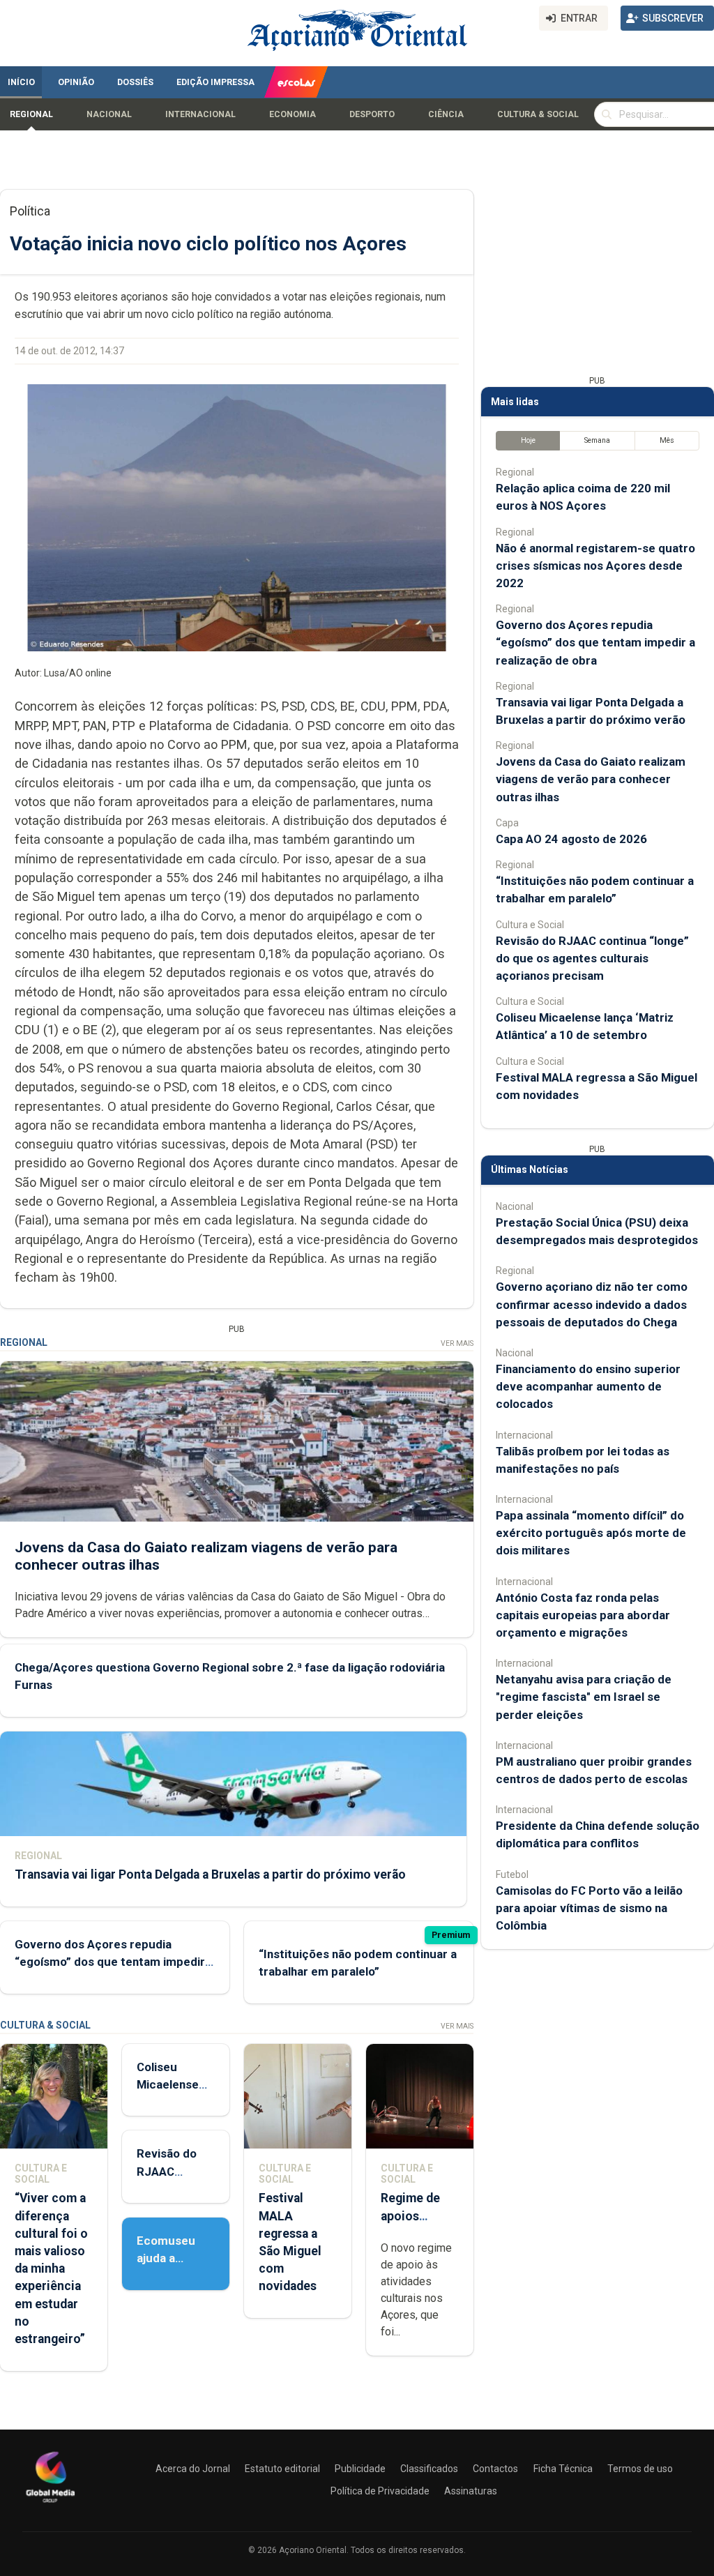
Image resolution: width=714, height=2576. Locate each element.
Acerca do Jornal (193, 2469)
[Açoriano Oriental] (50, 2504)
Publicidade (360, 2469)
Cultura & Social (538, 114)
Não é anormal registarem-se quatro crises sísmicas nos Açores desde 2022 (595, 566)
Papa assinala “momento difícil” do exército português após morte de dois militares (591, 1533)
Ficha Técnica (563, 2469)
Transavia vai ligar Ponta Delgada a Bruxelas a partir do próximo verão (210, 1874)
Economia (293, 114)
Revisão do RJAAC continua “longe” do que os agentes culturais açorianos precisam (592, 958)
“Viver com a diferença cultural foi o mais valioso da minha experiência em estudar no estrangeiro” (51, 2268)
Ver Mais (457, 1343)
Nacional (109, 114)
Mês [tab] (667, 440)
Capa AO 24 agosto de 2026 (571, 839)
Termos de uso (640, 2469)
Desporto (372, 114)
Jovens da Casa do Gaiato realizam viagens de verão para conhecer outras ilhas (591, 779)
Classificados (429, 2469)
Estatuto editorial (282, 2469)
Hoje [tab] (528, 440)
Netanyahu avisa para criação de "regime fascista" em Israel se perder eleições (584, 1697)
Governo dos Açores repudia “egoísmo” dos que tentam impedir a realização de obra (114, 1962)
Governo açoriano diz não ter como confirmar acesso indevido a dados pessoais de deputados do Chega (592, 1304)
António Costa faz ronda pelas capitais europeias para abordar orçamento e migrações (583, 1615)
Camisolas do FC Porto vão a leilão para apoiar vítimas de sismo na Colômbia (589, 1908)
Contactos (495, 2469)
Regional (31, 114)
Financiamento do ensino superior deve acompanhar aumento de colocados (588, 1386)
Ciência (446, 114)
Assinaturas (471, 2491)
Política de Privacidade (380, 2491)
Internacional (200, 114)
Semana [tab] (597, 440)
